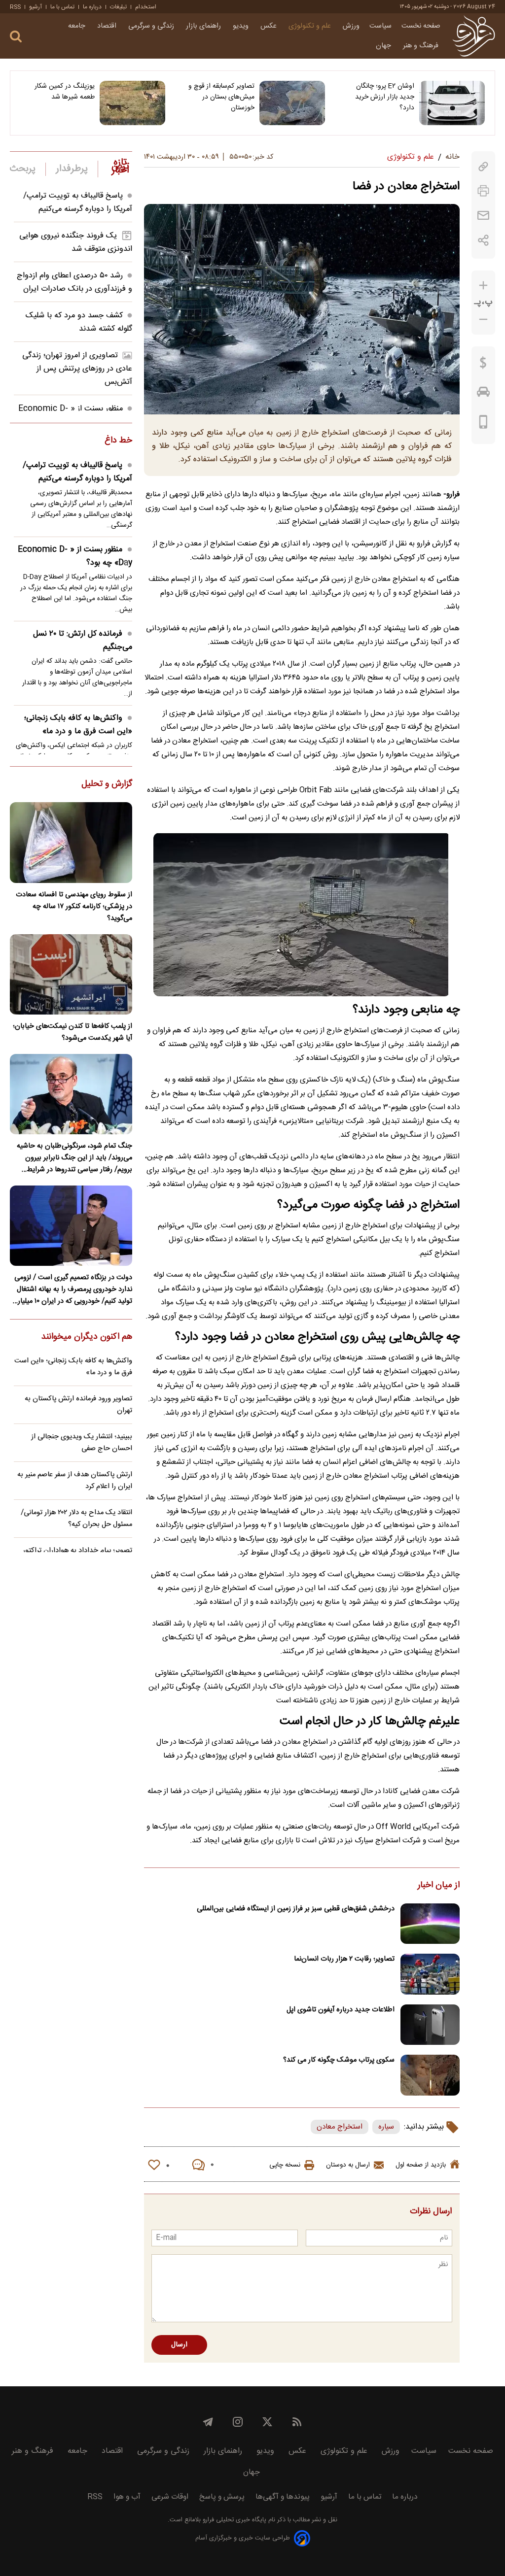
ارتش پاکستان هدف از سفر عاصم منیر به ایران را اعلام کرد (75, 1481)
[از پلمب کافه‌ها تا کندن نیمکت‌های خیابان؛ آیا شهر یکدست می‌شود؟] (71, 974)
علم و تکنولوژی (311, 26)
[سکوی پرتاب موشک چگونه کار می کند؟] (430, 2075)
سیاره (386, 2127)
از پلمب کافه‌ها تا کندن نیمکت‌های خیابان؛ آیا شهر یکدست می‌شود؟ (72, 1032)
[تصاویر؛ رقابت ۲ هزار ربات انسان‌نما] (430, 1974)
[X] (267, 2422)
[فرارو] (474, 36)
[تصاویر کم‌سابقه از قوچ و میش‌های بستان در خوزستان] (292, 103)
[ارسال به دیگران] (483, 216)
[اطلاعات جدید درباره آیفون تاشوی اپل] (430, 2025)
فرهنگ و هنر (422, 46)
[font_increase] (483, 286)
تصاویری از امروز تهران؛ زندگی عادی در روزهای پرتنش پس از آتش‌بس (77, 369)
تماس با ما (62, 7)
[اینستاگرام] (238, 2422)
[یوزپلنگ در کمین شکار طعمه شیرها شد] (132, 103)
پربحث (23, 169)
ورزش (351, 26)
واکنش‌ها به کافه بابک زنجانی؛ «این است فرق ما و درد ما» (78, 725)
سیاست (380, 26)
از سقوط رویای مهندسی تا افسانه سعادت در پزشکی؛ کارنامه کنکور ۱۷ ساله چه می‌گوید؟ (74, 907)
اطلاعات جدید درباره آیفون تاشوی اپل (341, 2010)
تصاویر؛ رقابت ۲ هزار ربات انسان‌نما (344, 1959)
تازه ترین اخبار (120, 167)
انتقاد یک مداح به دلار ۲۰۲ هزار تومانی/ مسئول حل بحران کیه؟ (76, 1519)
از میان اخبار (439, 1886)
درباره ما (92, 7)
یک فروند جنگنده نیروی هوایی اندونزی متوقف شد (76, 242)
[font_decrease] (483, 320)
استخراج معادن (340, 2127)
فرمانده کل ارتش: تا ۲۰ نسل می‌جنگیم (83, 641)
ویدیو (242, 26)
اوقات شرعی (170, 2497)
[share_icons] (484, 240)
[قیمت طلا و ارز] (483, 365)
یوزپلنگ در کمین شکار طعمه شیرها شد (65, 92)
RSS (15, 7)
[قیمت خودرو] (483, 394)
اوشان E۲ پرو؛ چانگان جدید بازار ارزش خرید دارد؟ (385, 97)
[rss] (297, 2422)
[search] (16, 37)
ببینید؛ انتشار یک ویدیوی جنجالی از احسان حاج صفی (82, 1443)
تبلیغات (118, 7)
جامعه (78, 26)
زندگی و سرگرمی (152, 26)
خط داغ (118, 441)
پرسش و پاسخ (222, 2497)
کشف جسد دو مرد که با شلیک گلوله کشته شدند (79, 322)
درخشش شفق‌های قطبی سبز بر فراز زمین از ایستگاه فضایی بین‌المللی (296, 1909)
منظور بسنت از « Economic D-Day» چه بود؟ (75, 556)
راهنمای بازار (204, 26)
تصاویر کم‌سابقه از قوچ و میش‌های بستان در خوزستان (221, 97)
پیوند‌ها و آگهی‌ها (283, 2497)
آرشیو (36, 7)
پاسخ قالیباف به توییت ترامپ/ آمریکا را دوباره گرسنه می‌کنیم (78, 203)
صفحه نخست (421, 26)
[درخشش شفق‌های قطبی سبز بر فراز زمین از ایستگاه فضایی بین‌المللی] (430, 1924)
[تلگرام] (208, 2422)
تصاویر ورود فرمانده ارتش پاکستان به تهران (78, 1405)
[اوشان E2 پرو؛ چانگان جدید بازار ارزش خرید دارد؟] (452, 103)
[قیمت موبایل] (484, 424)
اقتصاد (108, 26)
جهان (384, 46)
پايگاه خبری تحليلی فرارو (234, 2520)
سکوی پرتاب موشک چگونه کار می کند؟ (339, 2060)
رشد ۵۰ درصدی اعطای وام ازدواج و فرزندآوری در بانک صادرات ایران (74, 282)
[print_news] (483, 191)
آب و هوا (127, 2497)
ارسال (179, 2345)
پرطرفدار (72, 169)
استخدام (146, 7)
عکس (270, 26)
